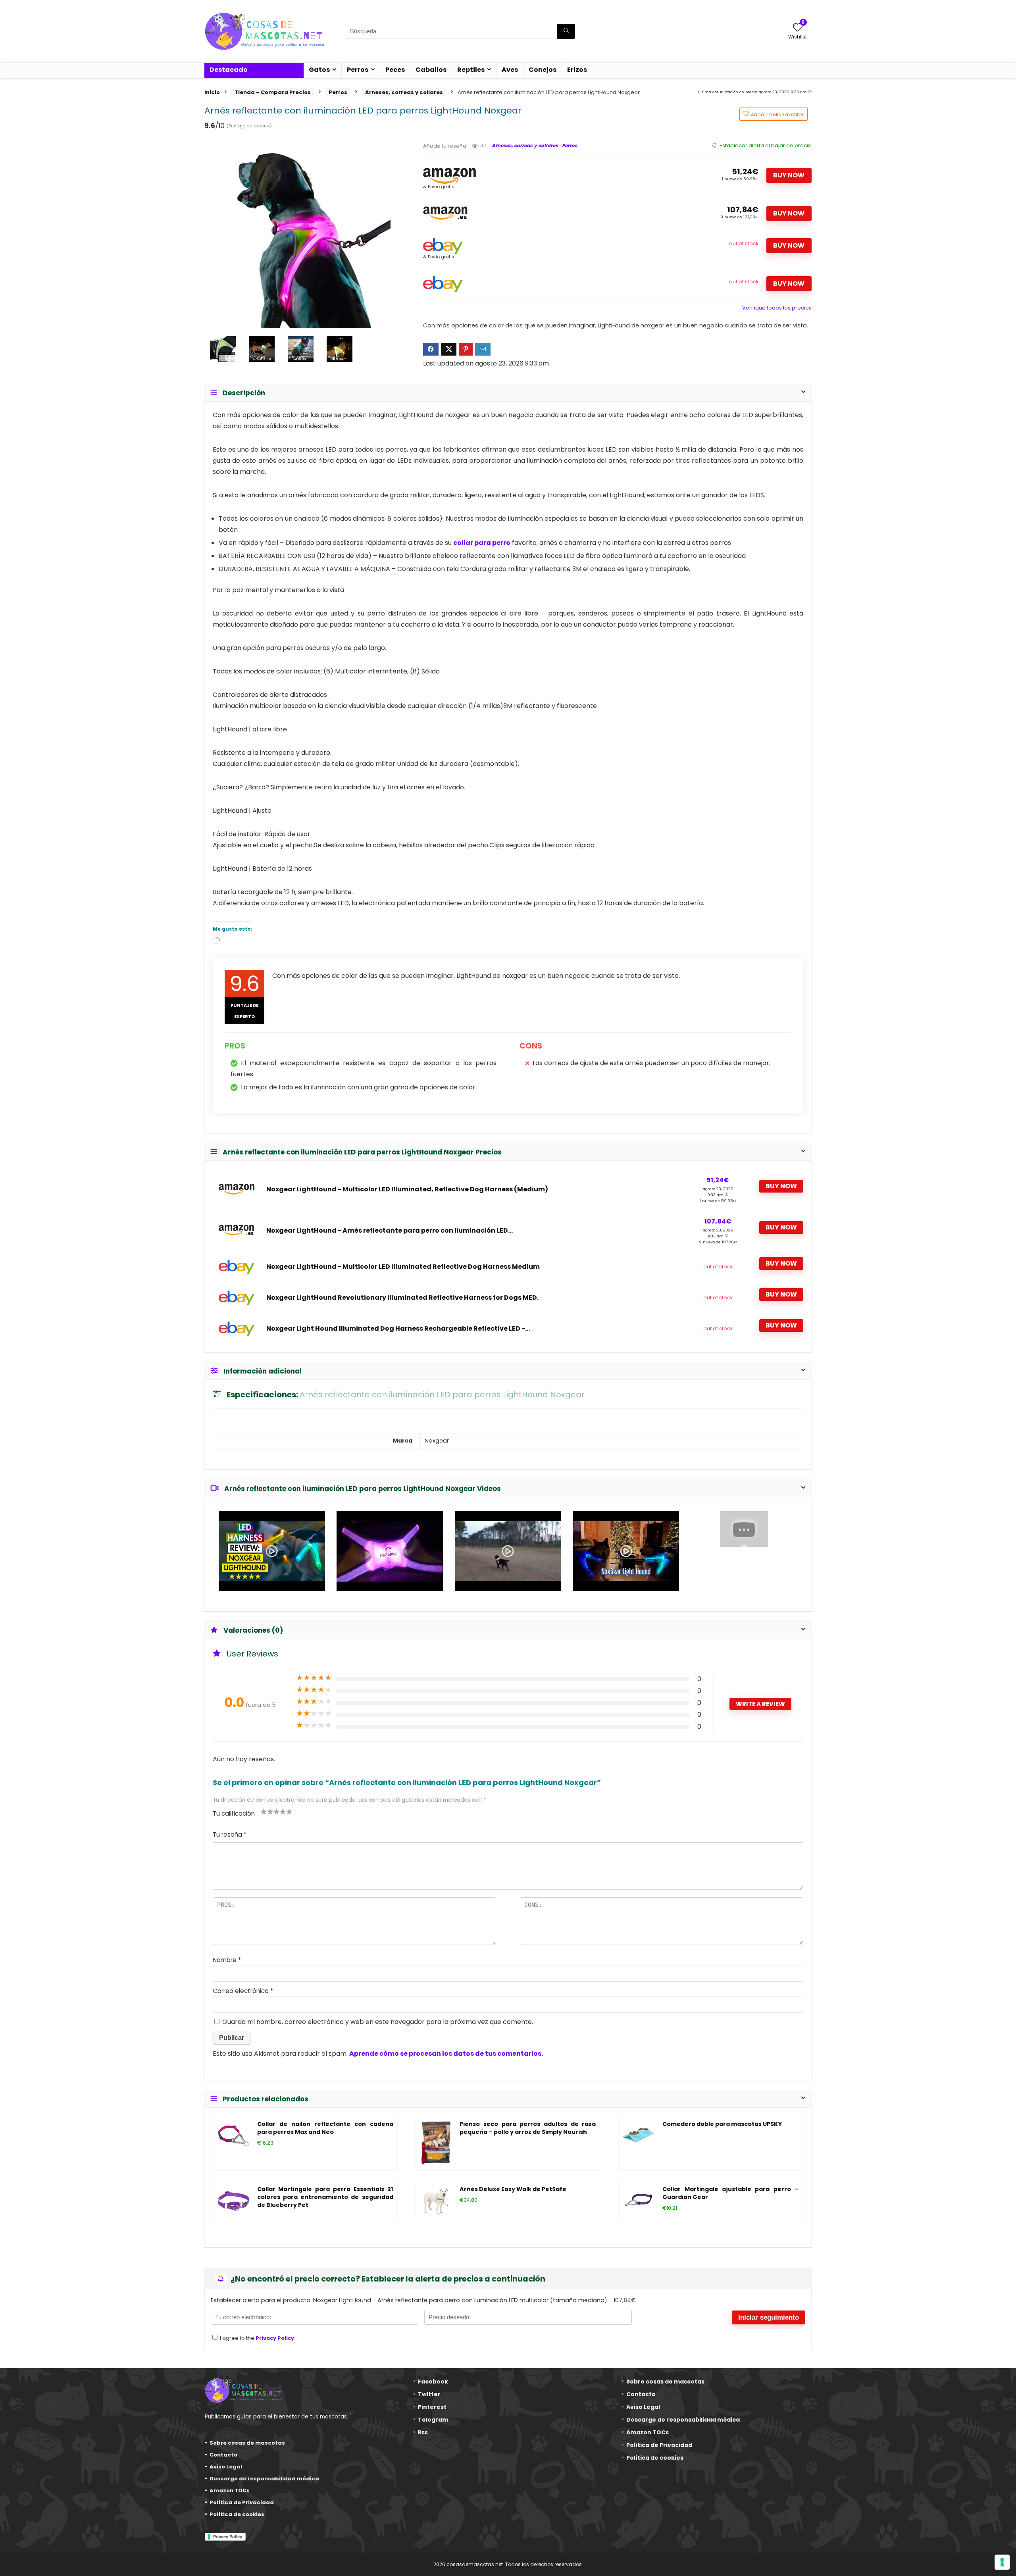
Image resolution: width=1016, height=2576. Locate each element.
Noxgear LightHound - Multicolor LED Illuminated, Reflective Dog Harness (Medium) (407, 1189)
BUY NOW (789, 175)
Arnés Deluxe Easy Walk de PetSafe (513, 2189)
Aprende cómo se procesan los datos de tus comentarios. (446, 2054)
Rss (423, 2432)
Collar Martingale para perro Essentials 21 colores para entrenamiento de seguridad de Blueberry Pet (325, 2197)
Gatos (319, 70)
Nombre (227, 1960)
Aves (510, 70)
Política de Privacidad (242, 2502)
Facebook (433, 2382)
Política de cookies (237, 2514)
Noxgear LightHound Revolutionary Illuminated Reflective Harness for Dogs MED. (402, 1298)
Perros (358, 70)
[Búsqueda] (566, 31)
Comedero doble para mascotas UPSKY (722, 2124)
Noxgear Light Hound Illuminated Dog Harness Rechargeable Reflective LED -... (398, 1329)
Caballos (431, 70)
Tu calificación (234, 1813)
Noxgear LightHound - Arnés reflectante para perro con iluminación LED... (390, 1231)
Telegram (433, 2420)
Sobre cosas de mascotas (247, 2443)
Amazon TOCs (230, 2490)
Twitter (429, 2394)
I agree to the (256, 2338)
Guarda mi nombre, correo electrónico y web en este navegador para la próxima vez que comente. (378, 2022)
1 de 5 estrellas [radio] (264, 1811)
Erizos (577, 70)
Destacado (229, 70)
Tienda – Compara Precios (273, 92)
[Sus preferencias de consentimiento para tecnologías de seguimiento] (1002, 2562)
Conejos (543, 70)
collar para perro (482, 543)
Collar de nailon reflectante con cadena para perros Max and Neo (325, 2128)
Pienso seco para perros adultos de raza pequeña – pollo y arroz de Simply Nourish (528, 2128)
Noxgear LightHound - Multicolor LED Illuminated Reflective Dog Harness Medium (403, 1267)
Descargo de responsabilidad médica (264, 2479)
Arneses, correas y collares (404, 92)
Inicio (212, 92)
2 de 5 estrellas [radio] (267, 1811)
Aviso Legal (226, 2467)
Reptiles (471, 70)
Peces (395, 70)
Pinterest (432, 2407)
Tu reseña (230, 1834)
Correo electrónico (243, 1991)
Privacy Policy (275, 2338)
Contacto (223, 2455)
